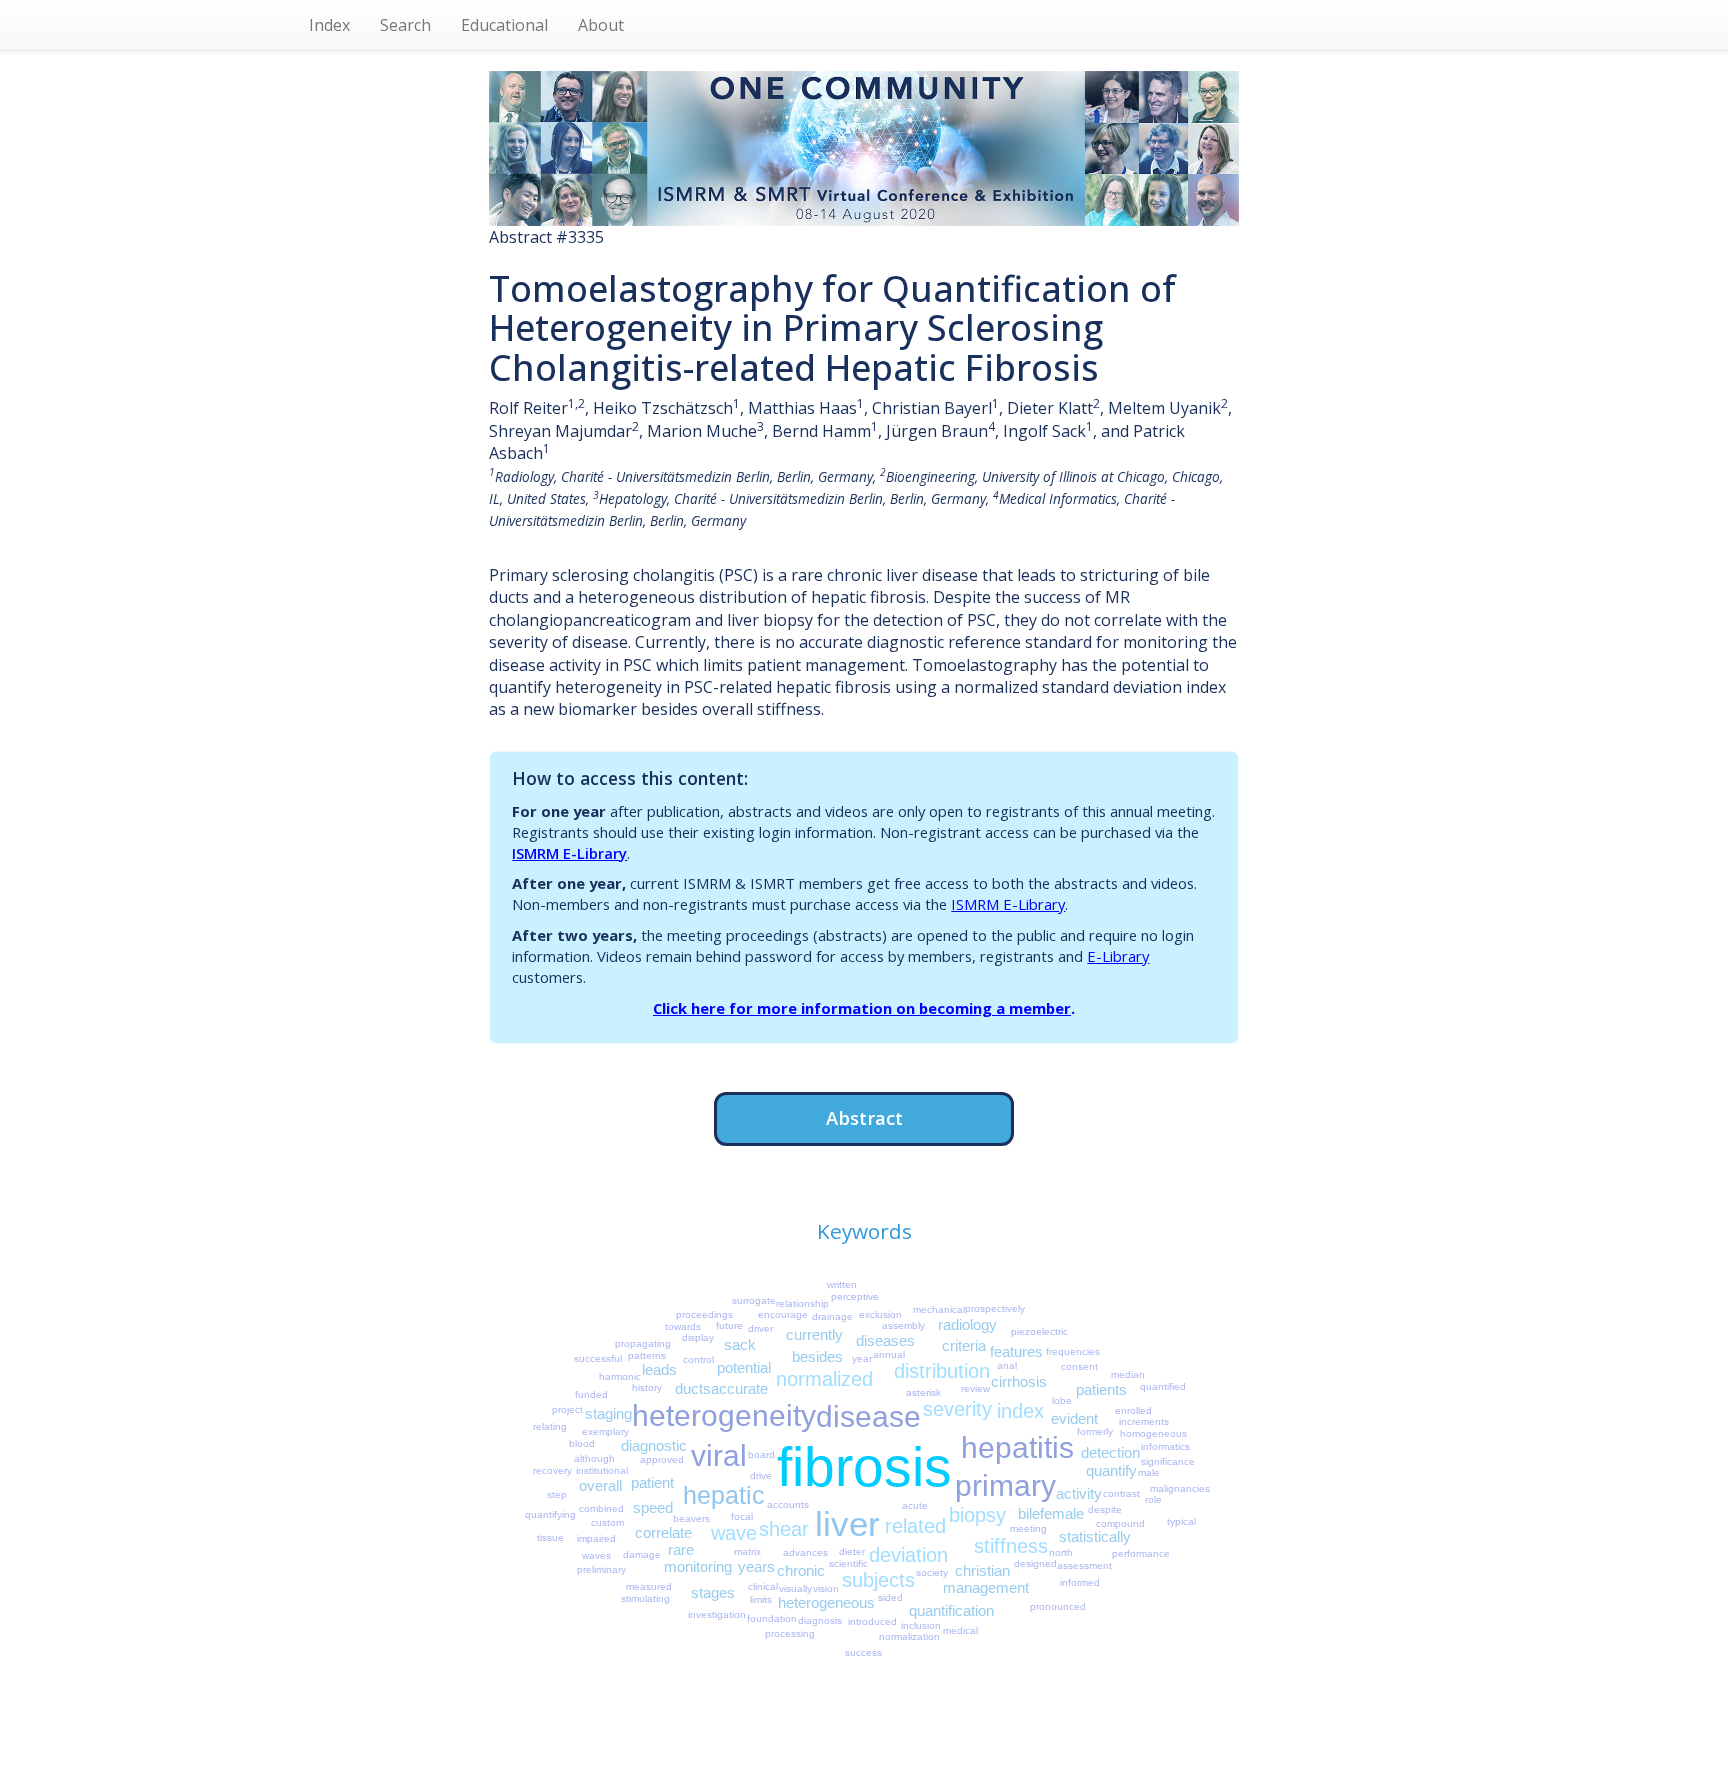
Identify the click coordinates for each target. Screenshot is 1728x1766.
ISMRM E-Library (569, 853)
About (601, 25)
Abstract (864, 1117)
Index (329, 25)
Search (405, 25)
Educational (504, 25)
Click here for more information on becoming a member (862, 1008)
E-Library (1118, 956)
